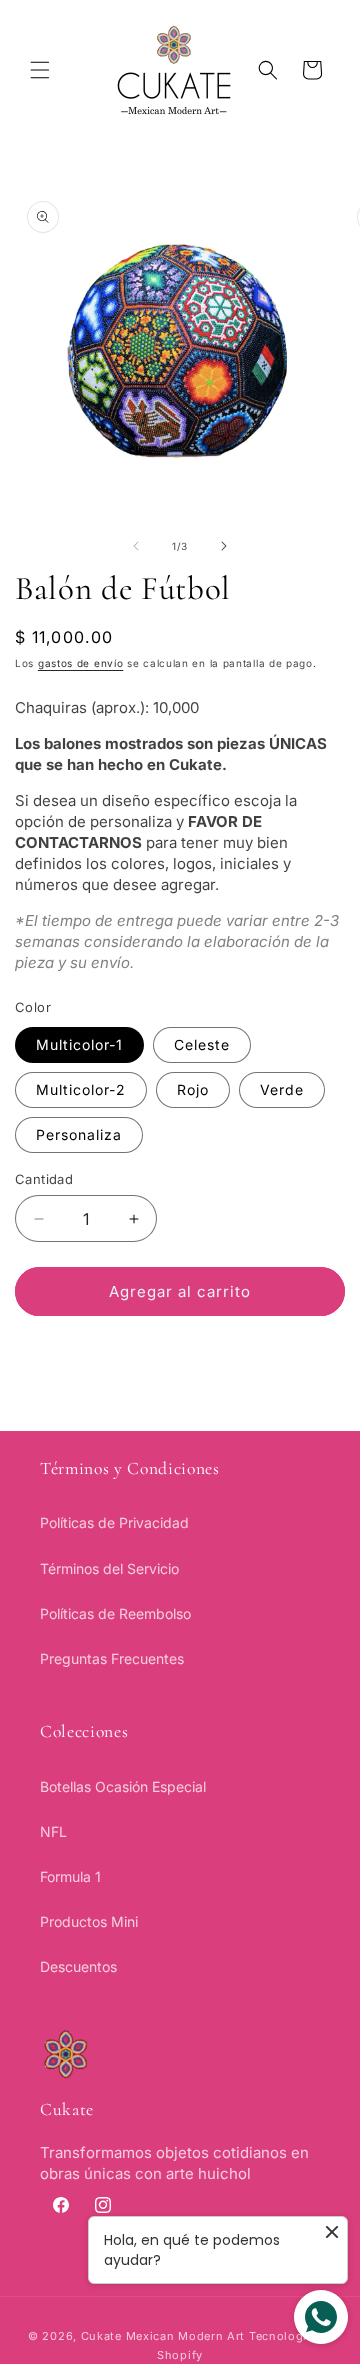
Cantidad (44, 1179)
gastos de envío (81, 663)
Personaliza (79, 1134)
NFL (53, 1831)
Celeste (202, 1044)
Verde (282, 1089)
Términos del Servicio (109, 1568)
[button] (40, 70)
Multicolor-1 (79, 1044)
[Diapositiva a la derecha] (224, 546)
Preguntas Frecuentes (112, 1658)
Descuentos (78, 1966)
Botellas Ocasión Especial (123, 1786)
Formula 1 (70, 1876)
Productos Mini (89, 1921)
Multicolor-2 (81, 1089)
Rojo (193, 1089)
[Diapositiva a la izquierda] (136, 546)
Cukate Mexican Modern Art (163, 2336)
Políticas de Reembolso (115, 1613)
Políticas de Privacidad (114, 1522)
